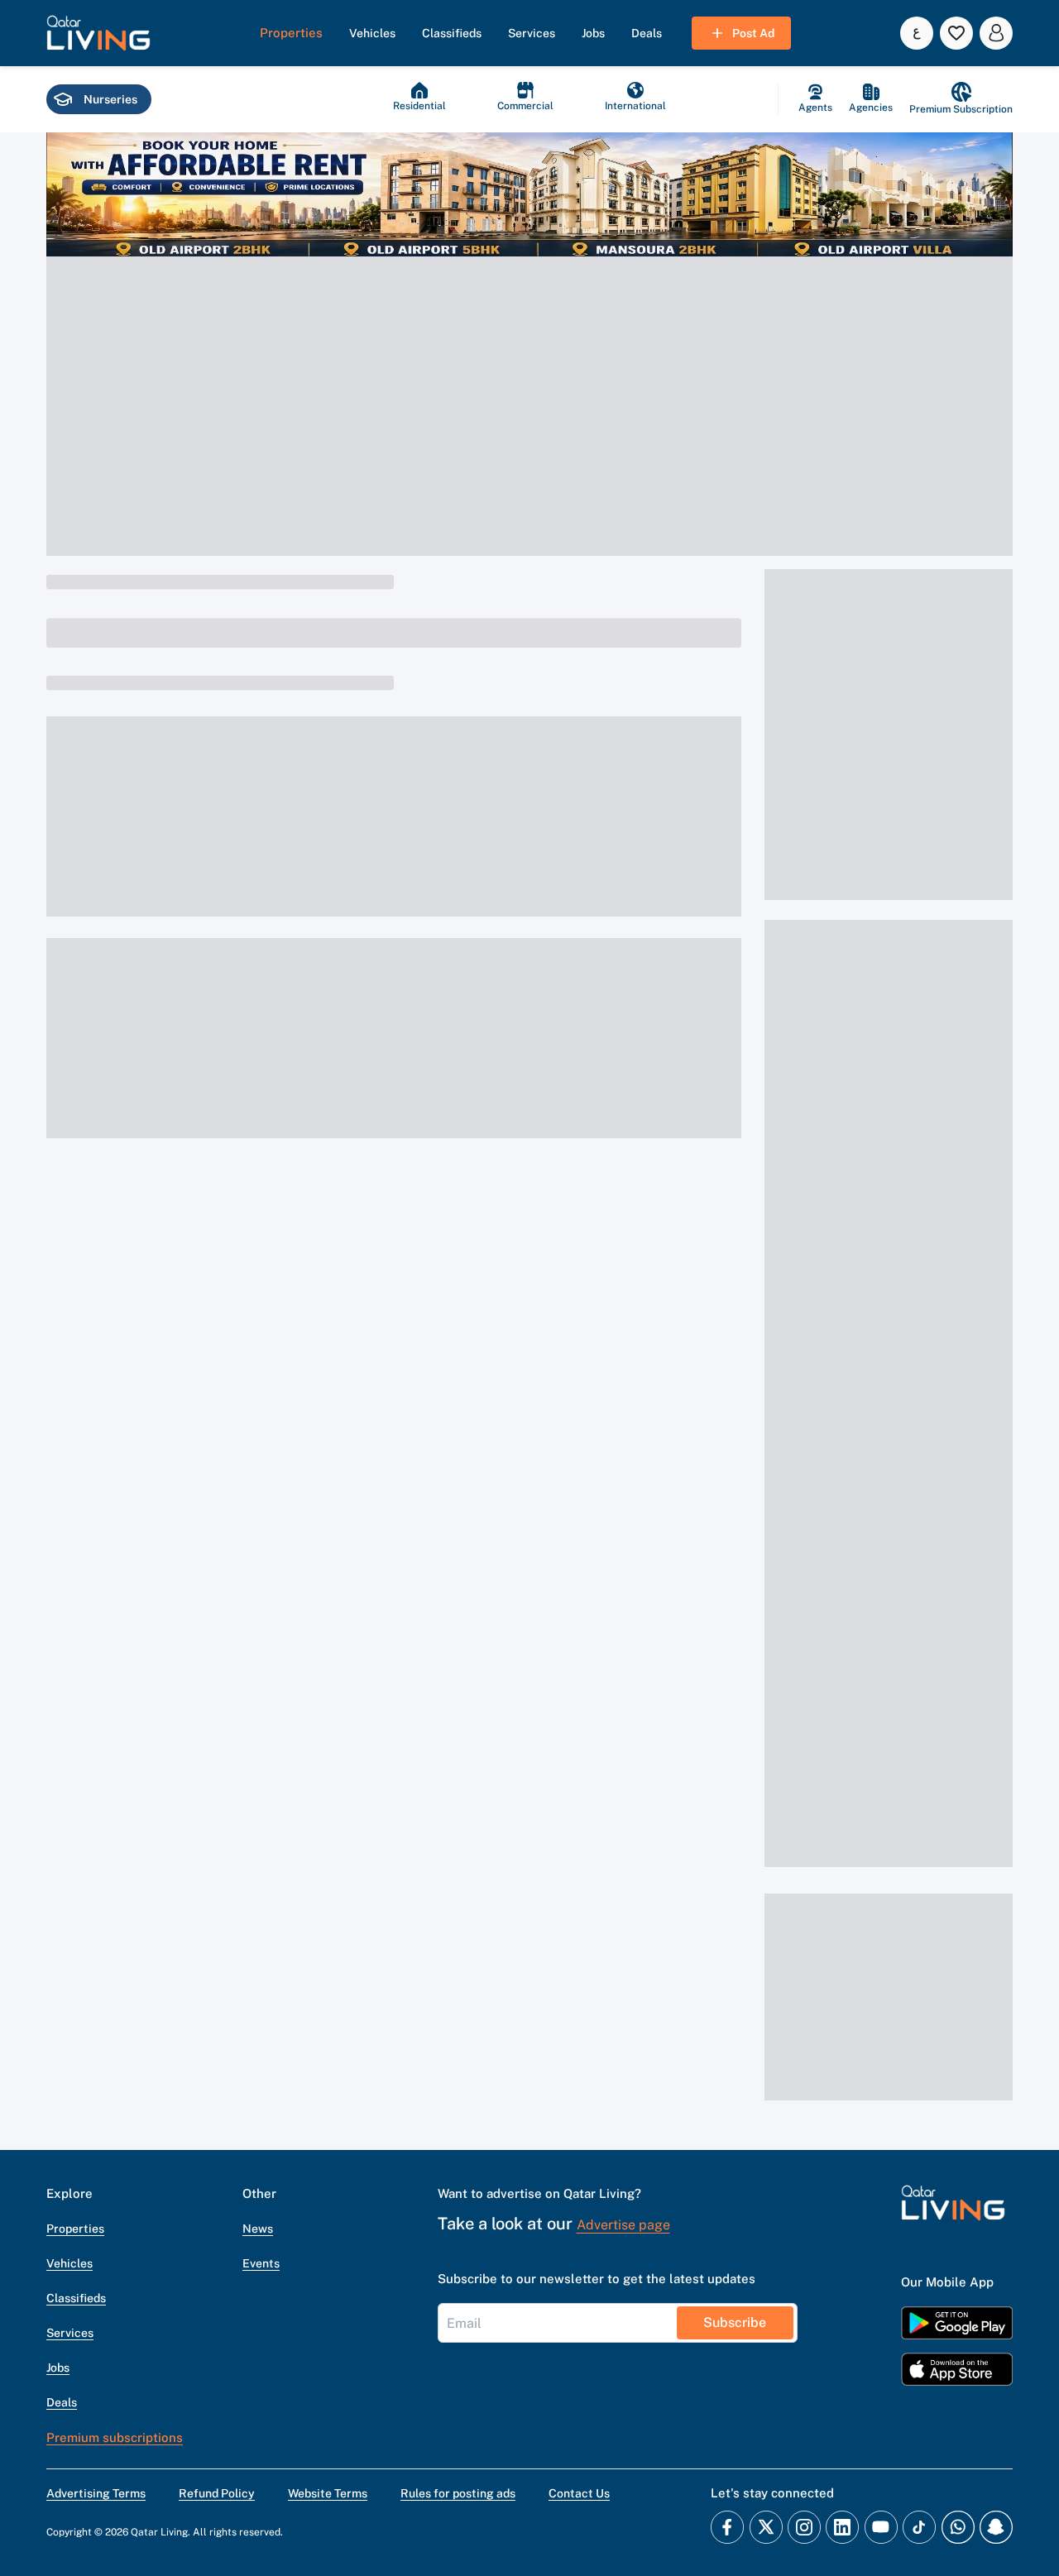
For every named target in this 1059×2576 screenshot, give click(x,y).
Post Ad (753, 33)
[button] (98, 33)
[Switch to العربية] (917, 33)
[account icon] (996, 33)
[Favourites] (956, 33)
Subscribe (735, 2322)
